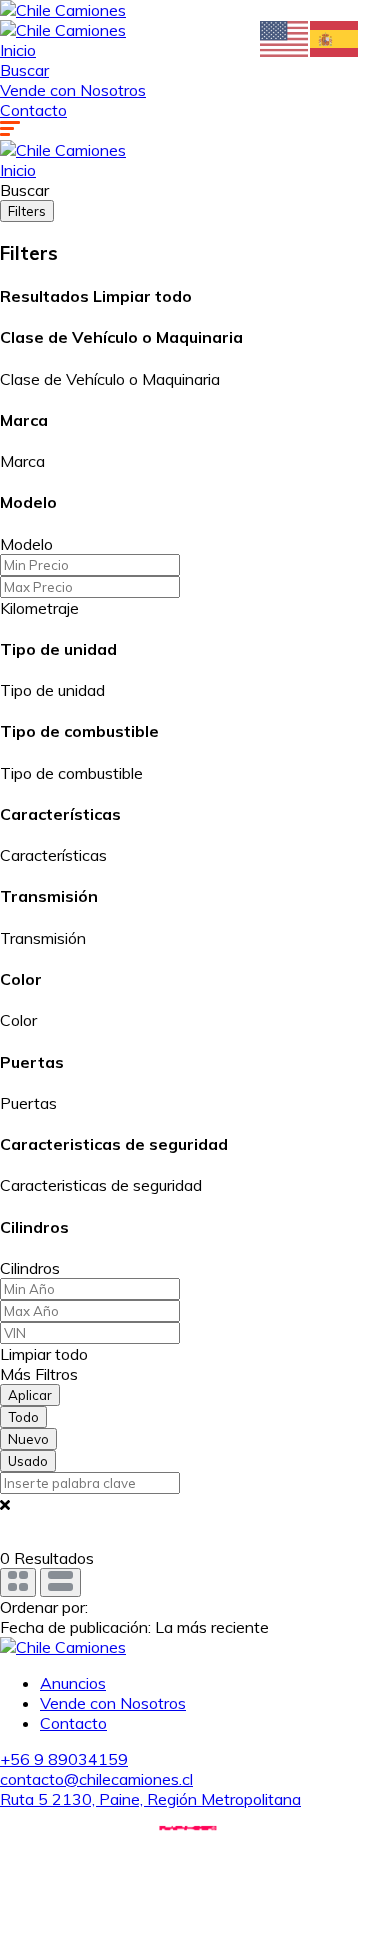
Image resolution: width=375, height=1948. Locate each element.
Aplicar (30, 1395)
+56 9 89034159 (64, 1759)
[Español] (335, 37)
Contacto (33, 110)
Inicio (18, 50)
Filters (27, 211)
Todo (23, 1417)
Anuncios (73, 1683)
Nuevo (28, 1439)
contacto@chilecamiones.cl (96, 1779)
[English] (285, 37)
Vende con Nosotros (73, 90)
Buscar (24, 70)
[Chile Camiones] (63, 10)
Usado (28, 1461)
